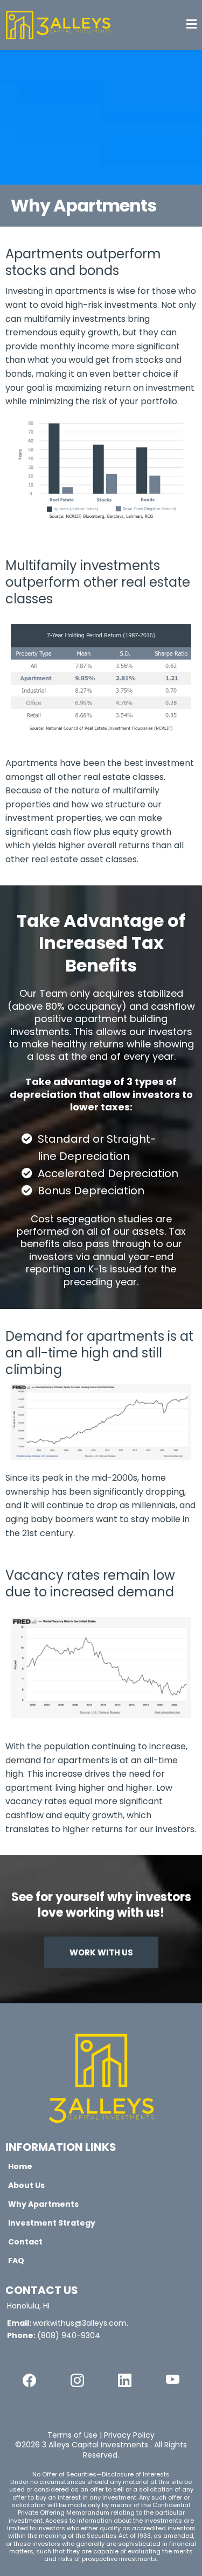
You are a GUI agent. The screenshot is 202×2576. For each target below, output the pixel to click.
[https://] (29, 2380)
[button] (191, 25)
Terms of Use (72, 2435)
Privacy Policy (129, 2435)
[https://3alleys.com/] (101, 2077)
